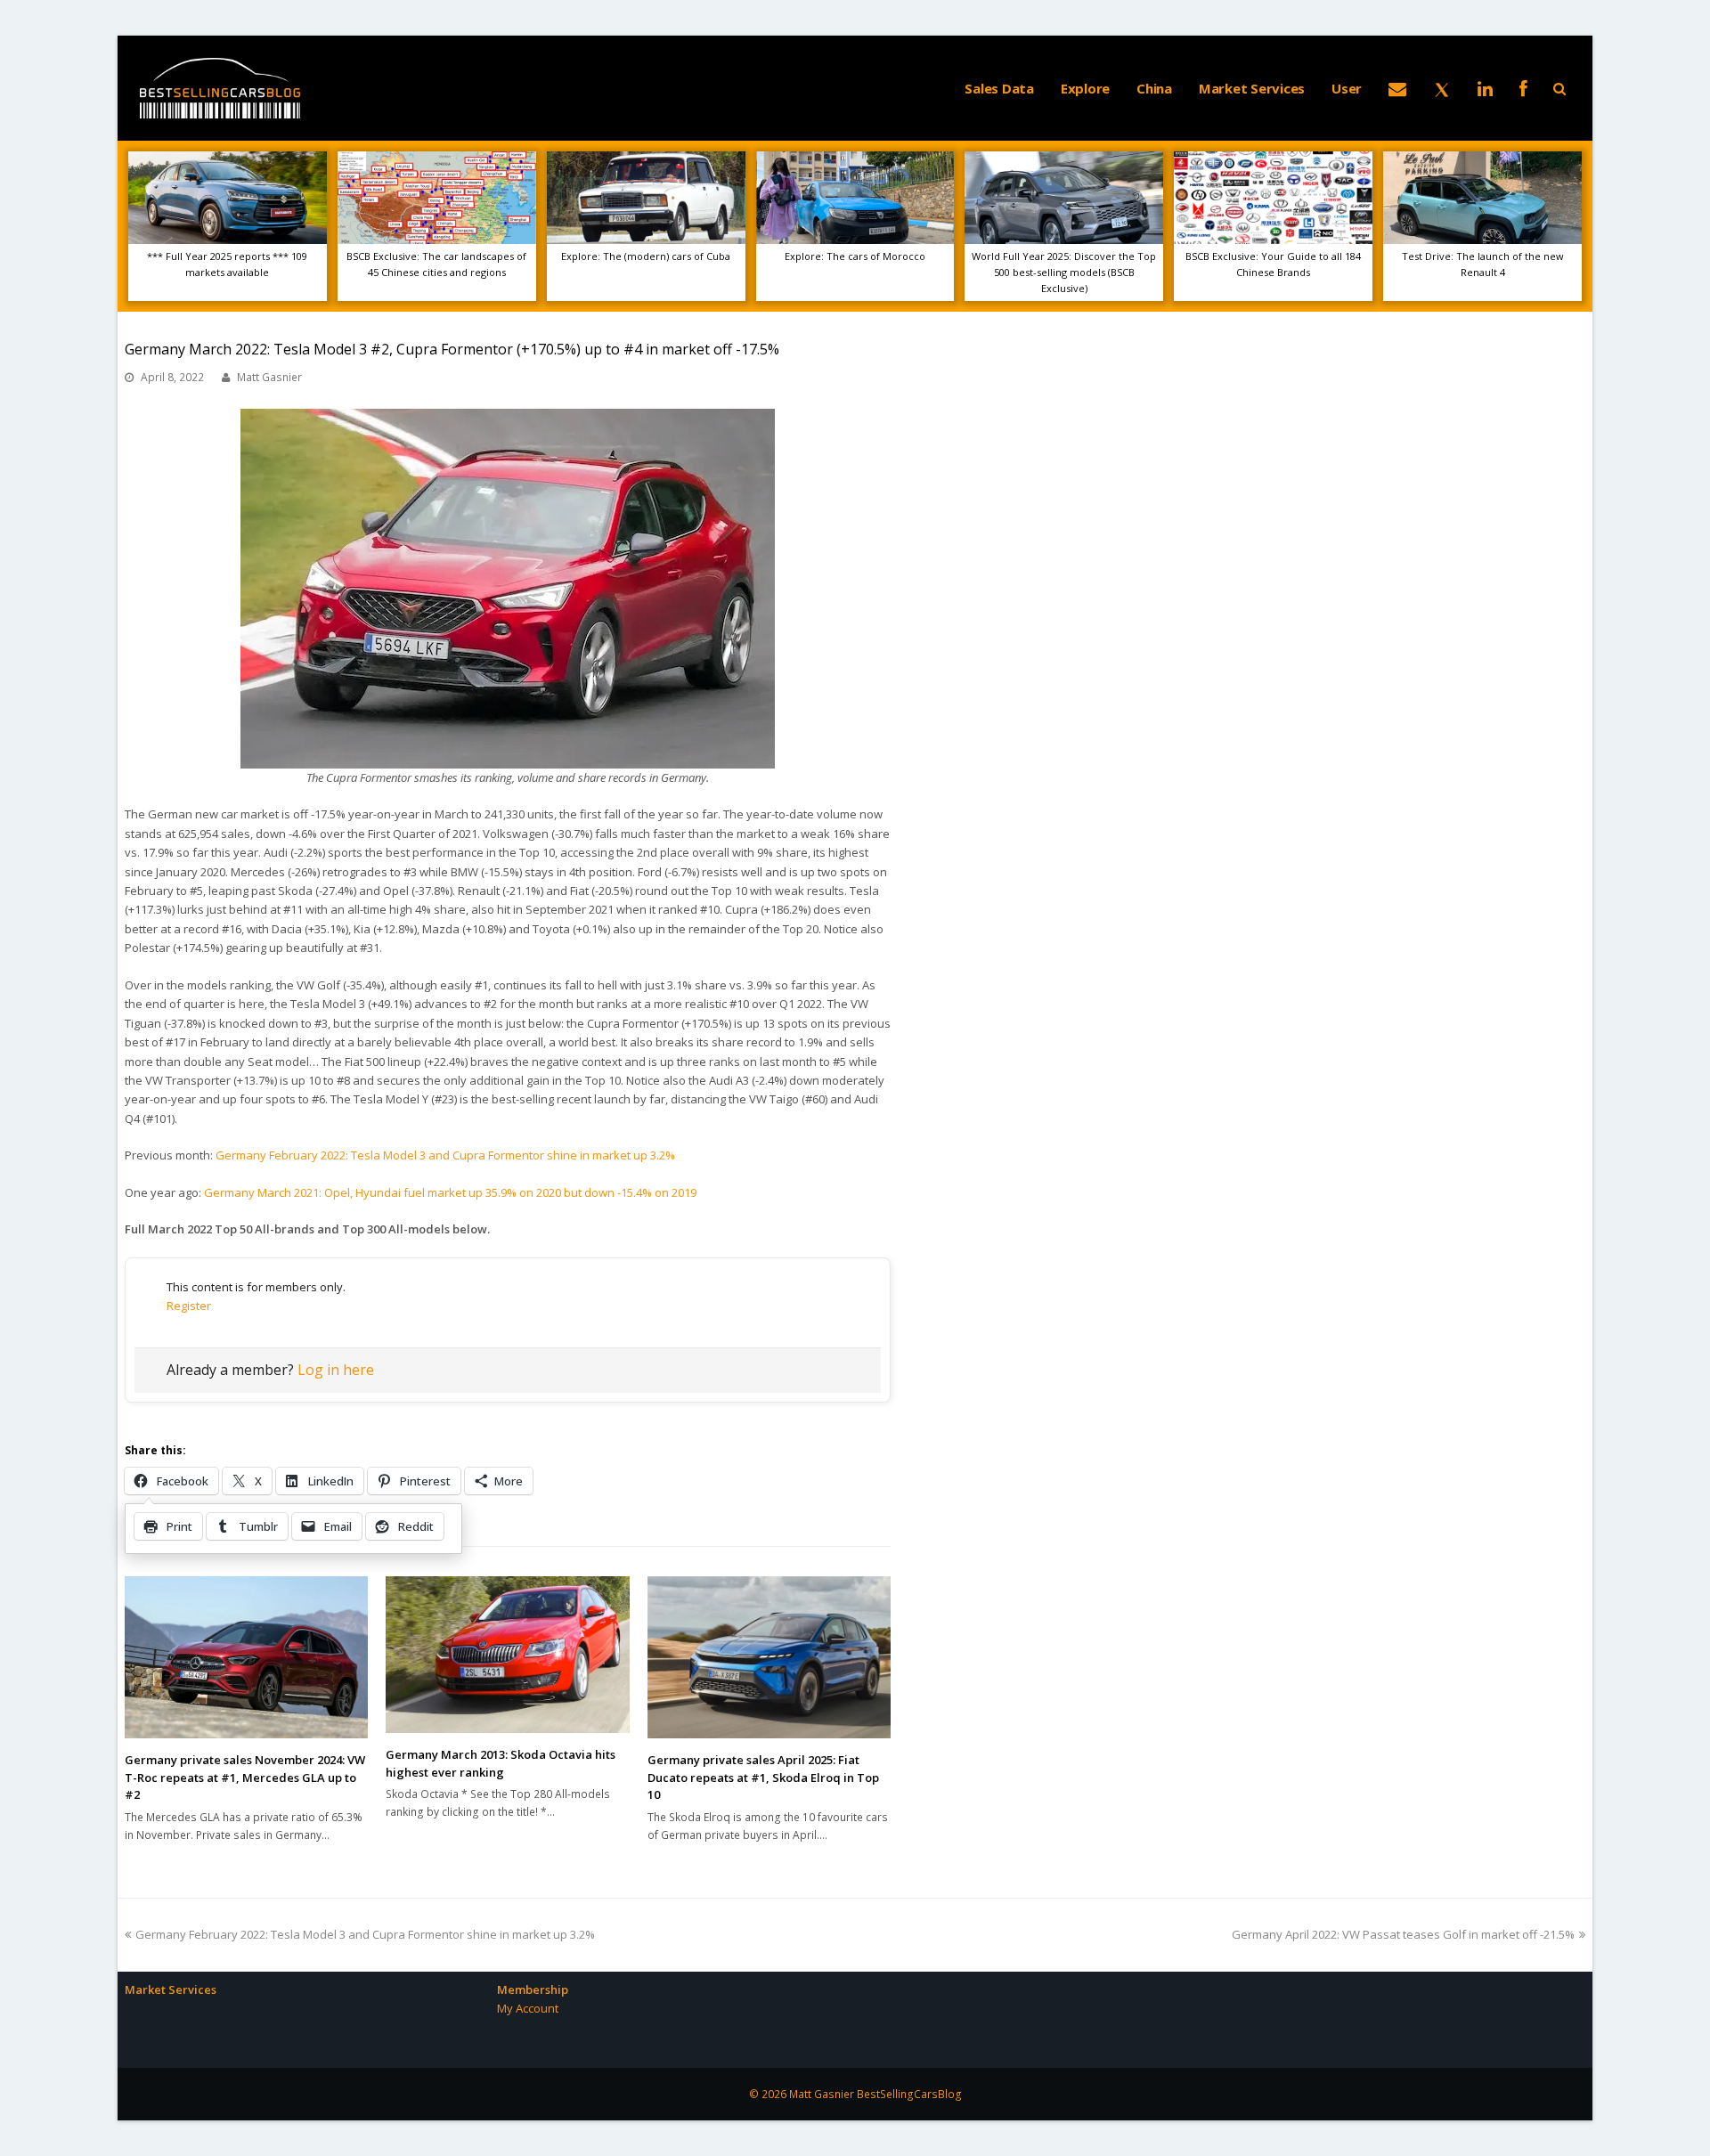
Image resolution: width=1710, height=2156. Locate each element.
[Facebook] (1523, 88)
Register (189, 1306)
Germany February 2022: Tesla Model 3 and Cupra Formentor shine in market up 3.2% (445, 1155)
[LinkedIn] (1485, 88)
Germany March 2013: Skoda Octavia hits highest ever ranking (501, 1763)
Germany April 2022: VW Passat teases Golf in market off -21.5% (1403, 1934)
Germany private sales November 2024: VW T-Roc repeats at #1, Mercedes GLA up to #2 (245, 1777)
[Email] (1397, 88)
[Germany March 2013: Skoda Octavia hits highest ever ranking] (507, 1655)
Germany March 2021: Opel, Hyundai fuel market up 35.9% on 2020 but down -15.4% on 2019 (450, 1192)
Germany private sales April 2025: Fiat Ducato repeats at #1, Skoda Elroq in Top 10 (763, 1777)
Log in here (336, 1370)
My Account (528, 2008)
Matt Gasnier (269, 377)
